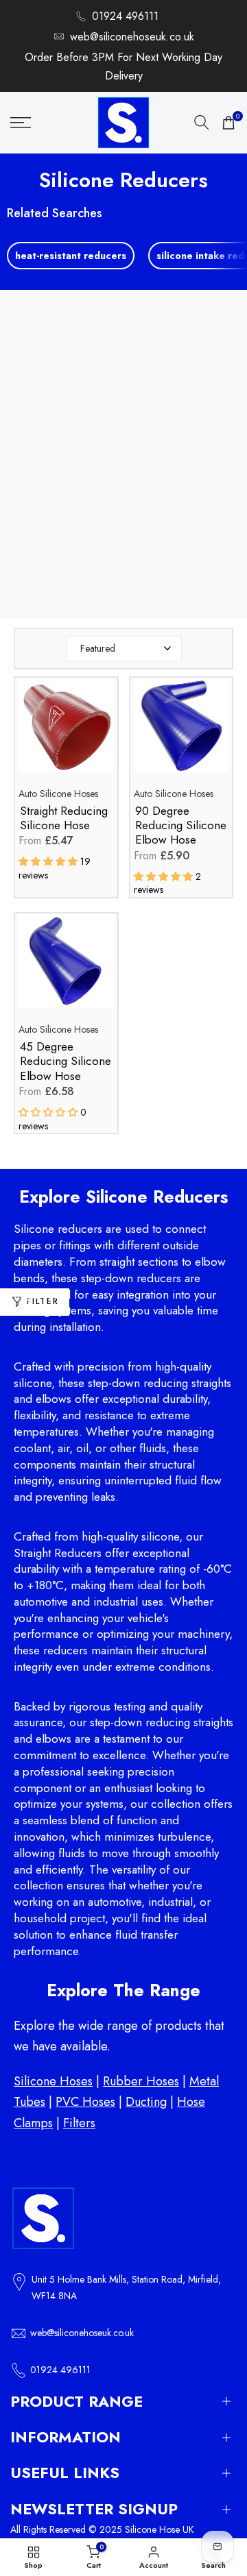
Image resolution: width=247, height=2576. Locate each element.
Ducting (146, 2102)
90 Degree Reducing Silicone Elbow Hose (181, 826)
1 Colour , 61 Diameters (69, 582)
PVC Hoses (85, 2102)
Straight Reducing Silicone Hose (64, 819)
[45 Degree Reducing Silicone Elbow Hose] (66, 968)
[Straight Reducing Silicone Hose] (66, 732)
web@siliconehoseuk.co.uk (132, 37)
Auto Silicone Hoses (58, 794)
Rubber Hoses (141, 2081)
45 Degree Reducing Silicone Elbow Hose (66, 1062)
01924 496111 (125, 16)
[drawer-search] (202, 122)
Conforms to (72, 562)
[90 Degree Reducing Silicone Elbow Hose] (181, 732)
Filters (79, 2123)
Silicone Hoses (53, 2081)
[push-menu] (21, 123)
